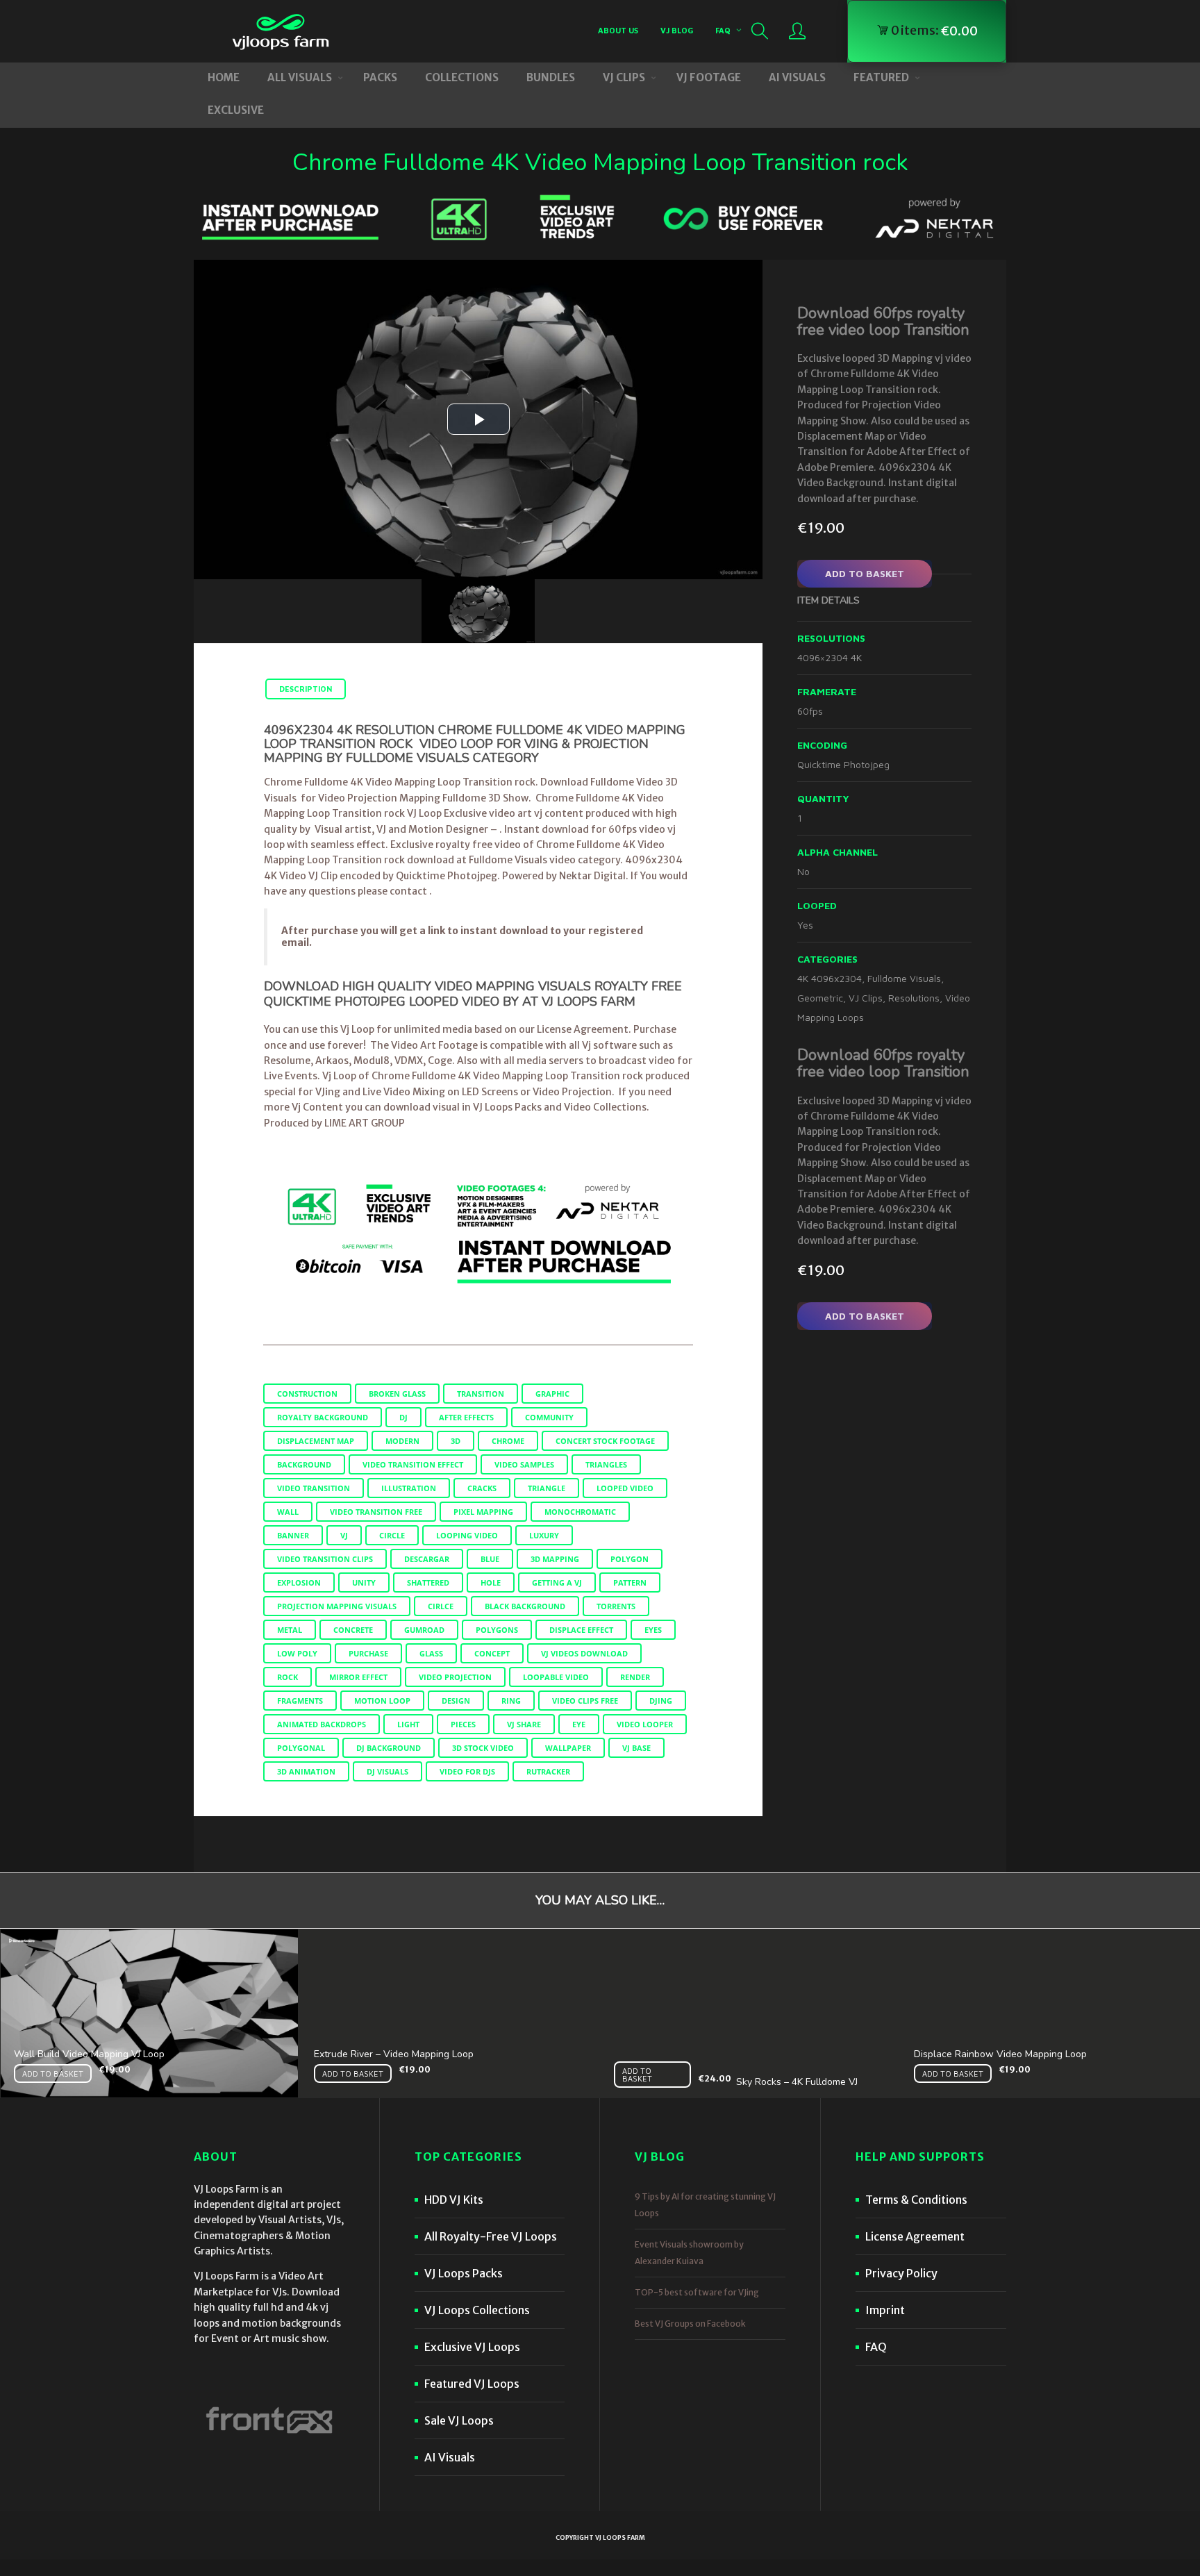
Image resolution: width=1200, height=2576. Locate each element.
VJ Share (524, 1724)
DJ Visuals (387, 1771)
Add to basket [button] (53, 2074)
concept (492, 1653)
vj (344, 1535)
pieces (463, 1724)
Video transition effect (413, 1464)
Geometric (820, 998)
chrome (508, 1441)
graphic (552, 1394)
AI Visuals (450, 2457)
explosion (299, 1582)
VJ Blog (677, 30)
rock (287, 1677)
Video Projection (455, 1677)
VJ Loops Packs (464, 2273)
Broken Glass (397, 1394)
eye (579, 1724)
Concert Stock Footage (605, 1441)
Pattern (630, 1582)
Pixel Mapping (483, 1512)
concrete (353, 1630)
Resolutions (914, 998)
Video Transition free (376, 1512)
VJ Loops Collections (477, 2310)
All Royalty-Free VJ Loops (491, 2236)
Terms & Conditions (916, 2200)
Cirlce (441, 1606)
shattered (428, 1582)
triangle (547, 1488)
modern (402, 1441)
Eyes (653, 1630)
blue (490, 1559)
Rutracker (548, 1771)
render (635, 1677)
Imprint (885, 2310)
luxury (544, 1535)
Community (549, 1417)
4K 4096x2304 (830, 978)
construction (307, 1394)
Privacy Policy (901, 2273)
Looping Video (467, 1535)
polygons (497, 1630)
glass (431, 1653)
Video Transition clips (325, 1559)
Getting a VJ (557, 1582)
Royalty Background (323, 1417)
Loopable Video (556, 1677)
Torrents (616, 1606)
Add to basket (865, 573)
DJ (403, 1417)
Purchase (368, 1653)
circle (392, 1535)
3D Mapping (555, 1559)
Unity (364, 1582)
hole (491, 1582)
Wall (288, 1512)
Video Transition (314, 1488)
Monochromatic (580, 1512)
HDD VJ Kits (454, 2200)
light (408, 1724)
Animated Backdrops (322, 1724)
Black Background (525, 1606)
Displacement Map (316, 1441)
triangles (606, 1464)
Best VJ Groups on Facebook (690, 2324)
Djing (661, 1701)
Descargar (427, 1559)
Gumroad (424, 1630)
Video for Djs (467, 1771)
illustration (409, 1488)
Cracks (482, 1488)
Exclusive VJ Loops (472, 2347)
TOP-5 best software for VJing (697, 2292)
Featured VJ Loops (472, 2384)
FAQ (723, 30)
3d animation (306, 1771)
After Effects (466, 1417)
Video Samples (524, 1464)
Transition (481, 1394)
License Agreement (915, 2236)
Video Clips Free (585, 1701)
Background (304, 1464)
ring (511, 1701)
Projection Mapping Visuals (337, 1606)
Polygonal (301, 1748)
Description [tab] (306, 689)
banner (293, 1535)
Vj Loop (339, 1076)
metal (290, 1630)
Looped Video (625, 1488)
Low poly (297, 1653)
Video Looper (645, 1724)
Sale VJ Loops (459, 2420)
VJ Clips (866, 998)
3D (456, 1441)
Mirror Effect (358, 1677)
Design (456, 1701)
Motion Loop (382, 1701)
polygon (630, 1559)
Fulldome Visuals (904, 978)
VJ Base (636, 1748)
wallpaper (568, 1748)
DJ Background (389, 1748)
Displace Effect (581, 1630)
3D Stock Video (483, 1748)
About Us (618, 30)
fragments (300, 1701)
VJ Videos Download (584, 1653)
